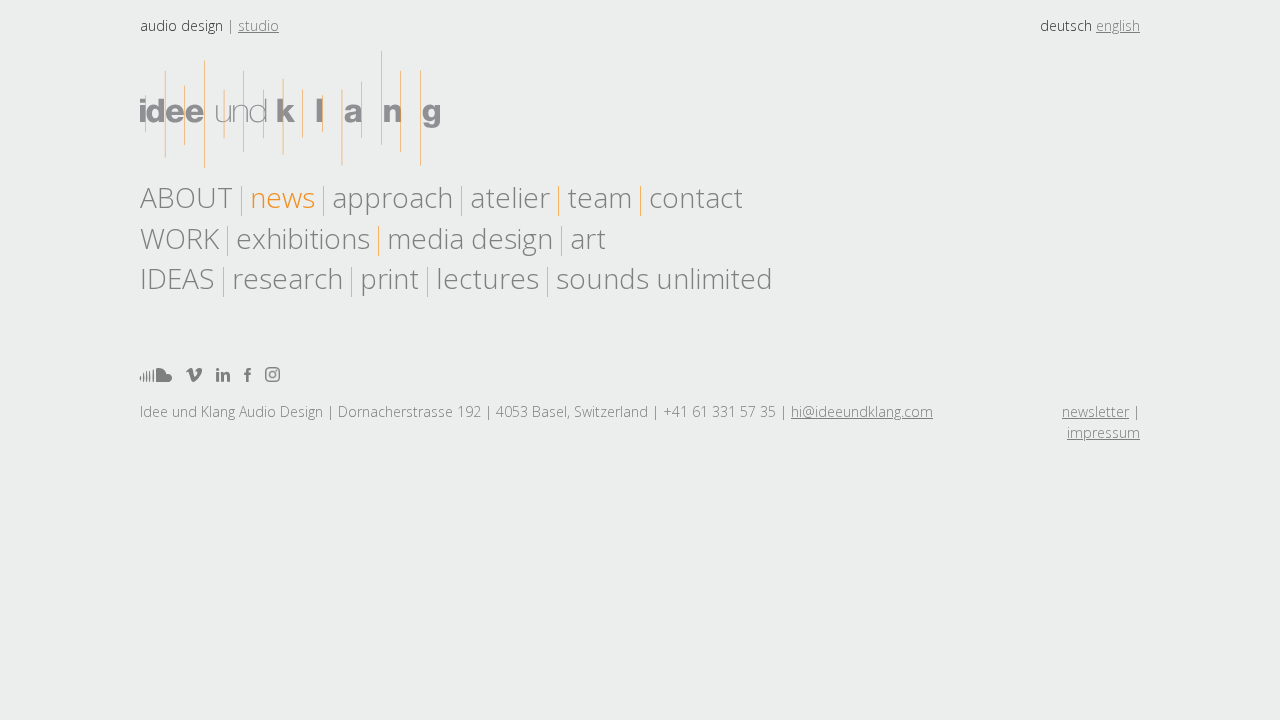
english (1118, 25)
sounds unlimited (664, 278)
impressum (1103, 432)
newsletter (1095, 411)
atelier (510, 197)
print (389, 278)
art (588, 238)
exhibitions (303, 238)
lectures (487, 278)
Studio (258, 25)
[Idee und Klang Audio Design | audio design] (290, 109)
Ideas (177, 278)
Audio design (181, 25)
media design (470, 238)
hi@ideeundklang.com (862, 411)
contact (696, 197)
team (599, 197)
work (179, 238)
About (186, 197)
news (282, 197)
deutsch (1066, 25)
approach (392, 197)
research (287, 278)
